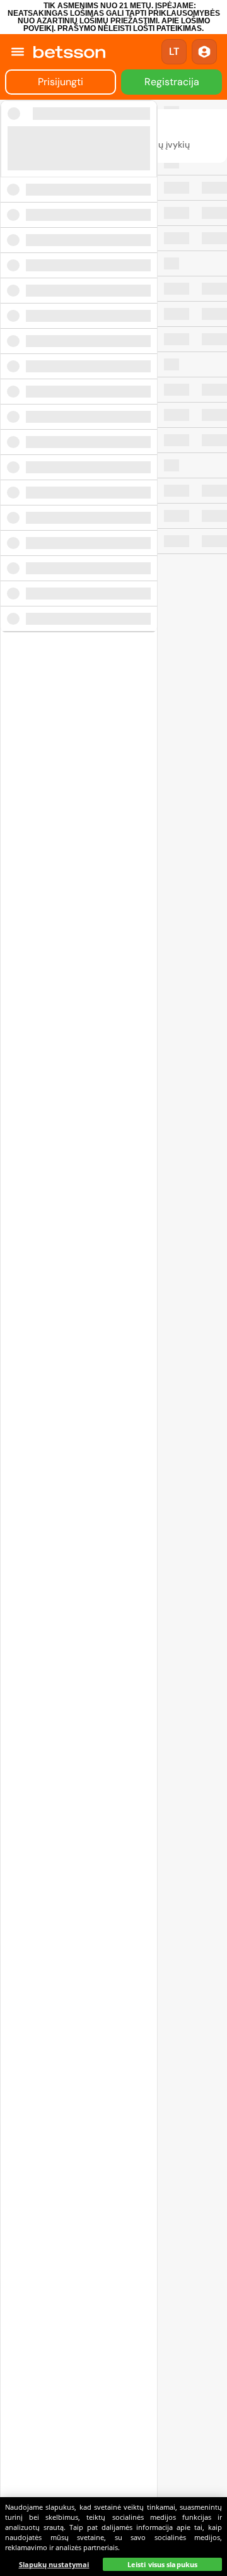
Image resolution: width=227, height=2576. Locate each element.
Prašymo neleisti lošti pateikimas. (131, 28)
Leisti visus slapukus (162, 2564)
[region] (113, 2537)
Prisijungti (61, 82)
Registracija (172, 82)
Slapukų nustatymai (54, 2564)
